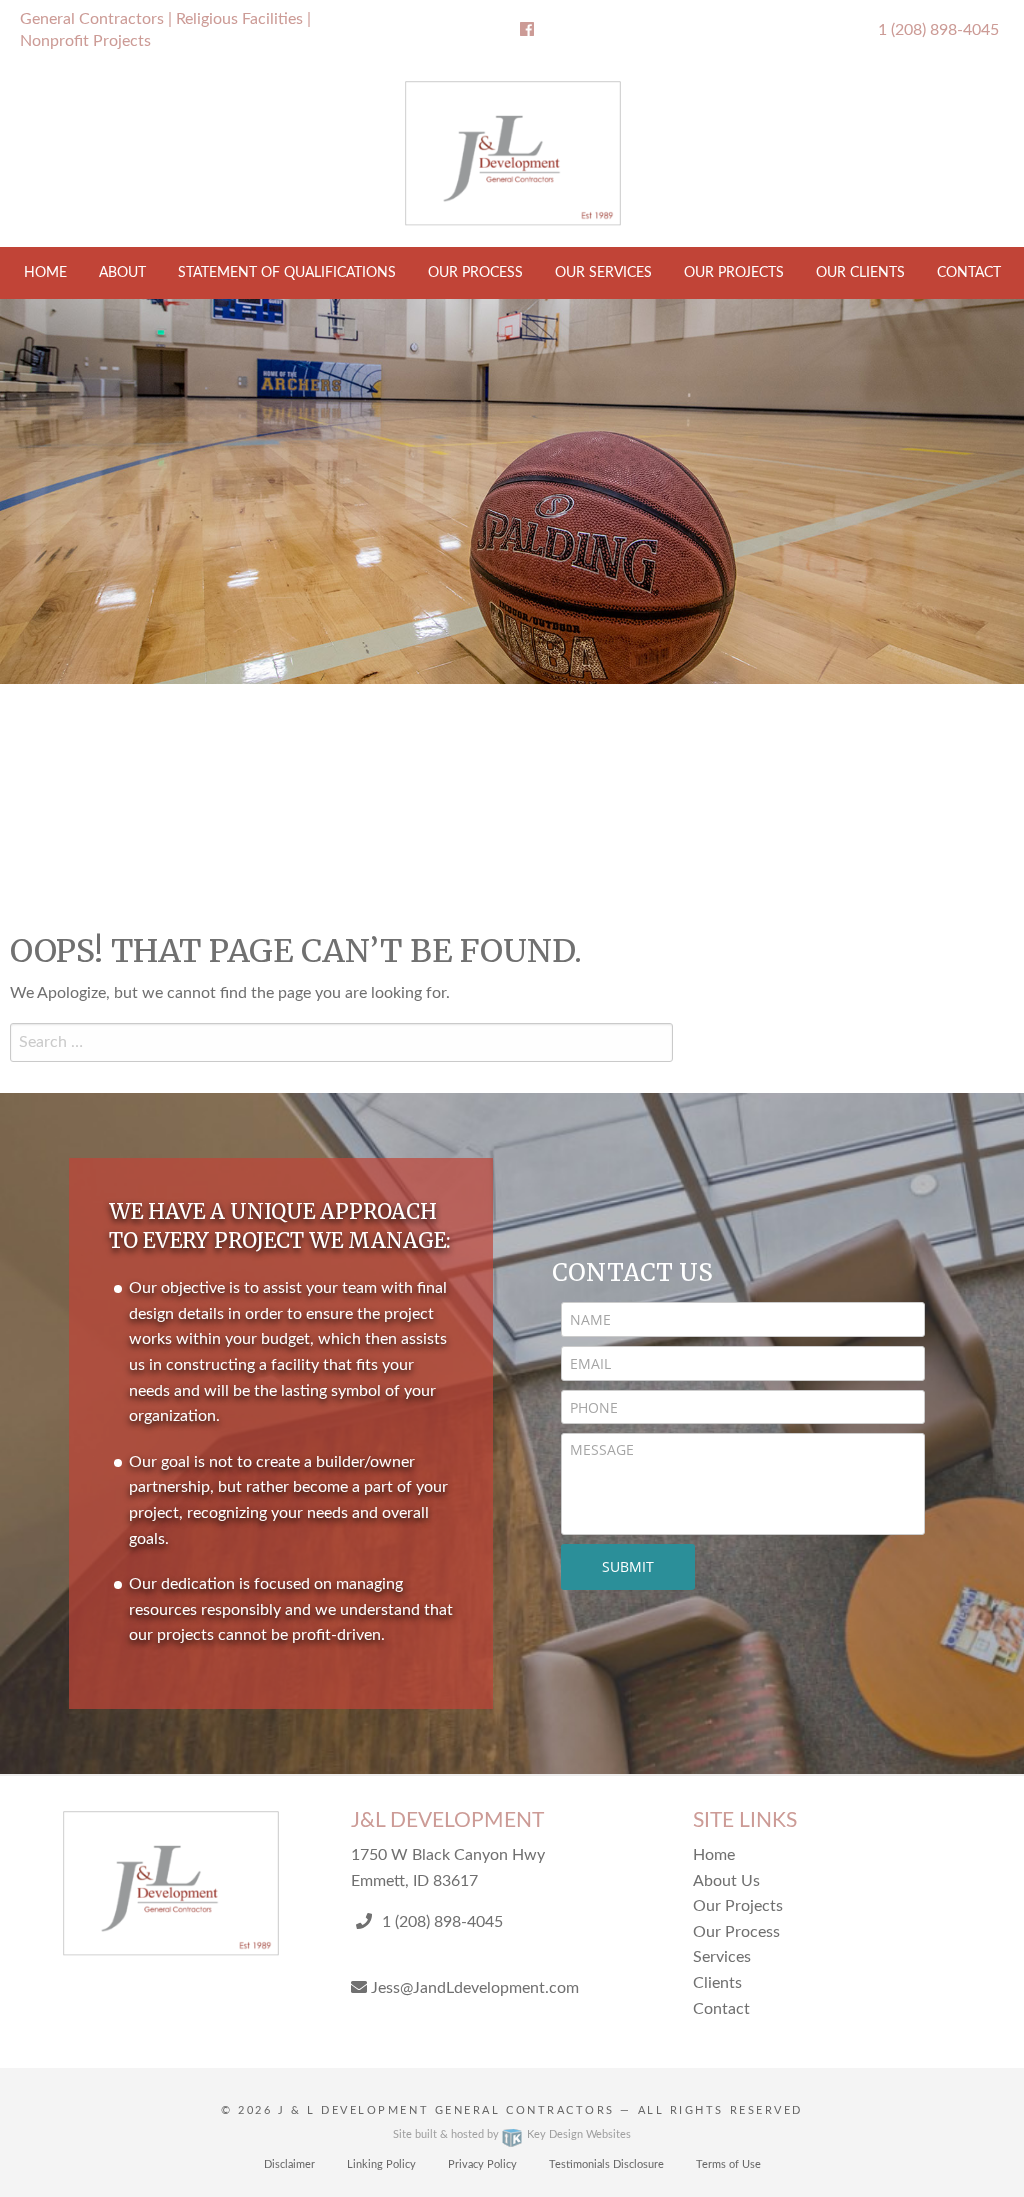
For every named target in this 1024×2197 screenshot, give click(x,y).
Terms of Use (728, 2164)
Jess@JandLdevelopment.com (473, 1988)
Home (45, 273)
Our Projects (734, 273)
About (122, 273)
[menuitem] (45, 273)
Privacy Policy (482, 2164)
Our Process (475, 273)
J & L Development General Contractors (446, 2110)
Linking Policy (381, 2164)
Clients (717, 1983)
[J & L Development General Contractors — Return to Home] (512, 154)
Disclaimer (289, 2164)
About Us (726, 1881)
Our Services (603, 273)
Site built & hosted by (511, 2134)
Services (722, 1957)
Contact (969, 273)
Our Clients (860, 273)
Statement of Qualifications (287, 273)
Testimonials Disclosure (606, 2164)
